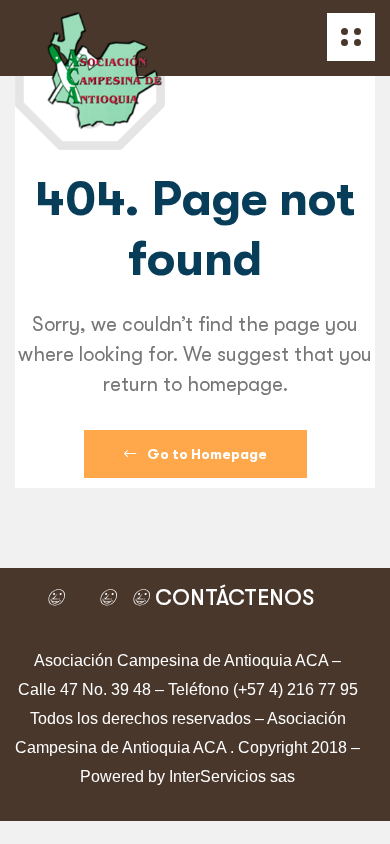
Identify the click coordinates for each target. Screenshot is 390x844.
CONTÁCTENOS (231, 597)
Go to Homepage (205, 454)
